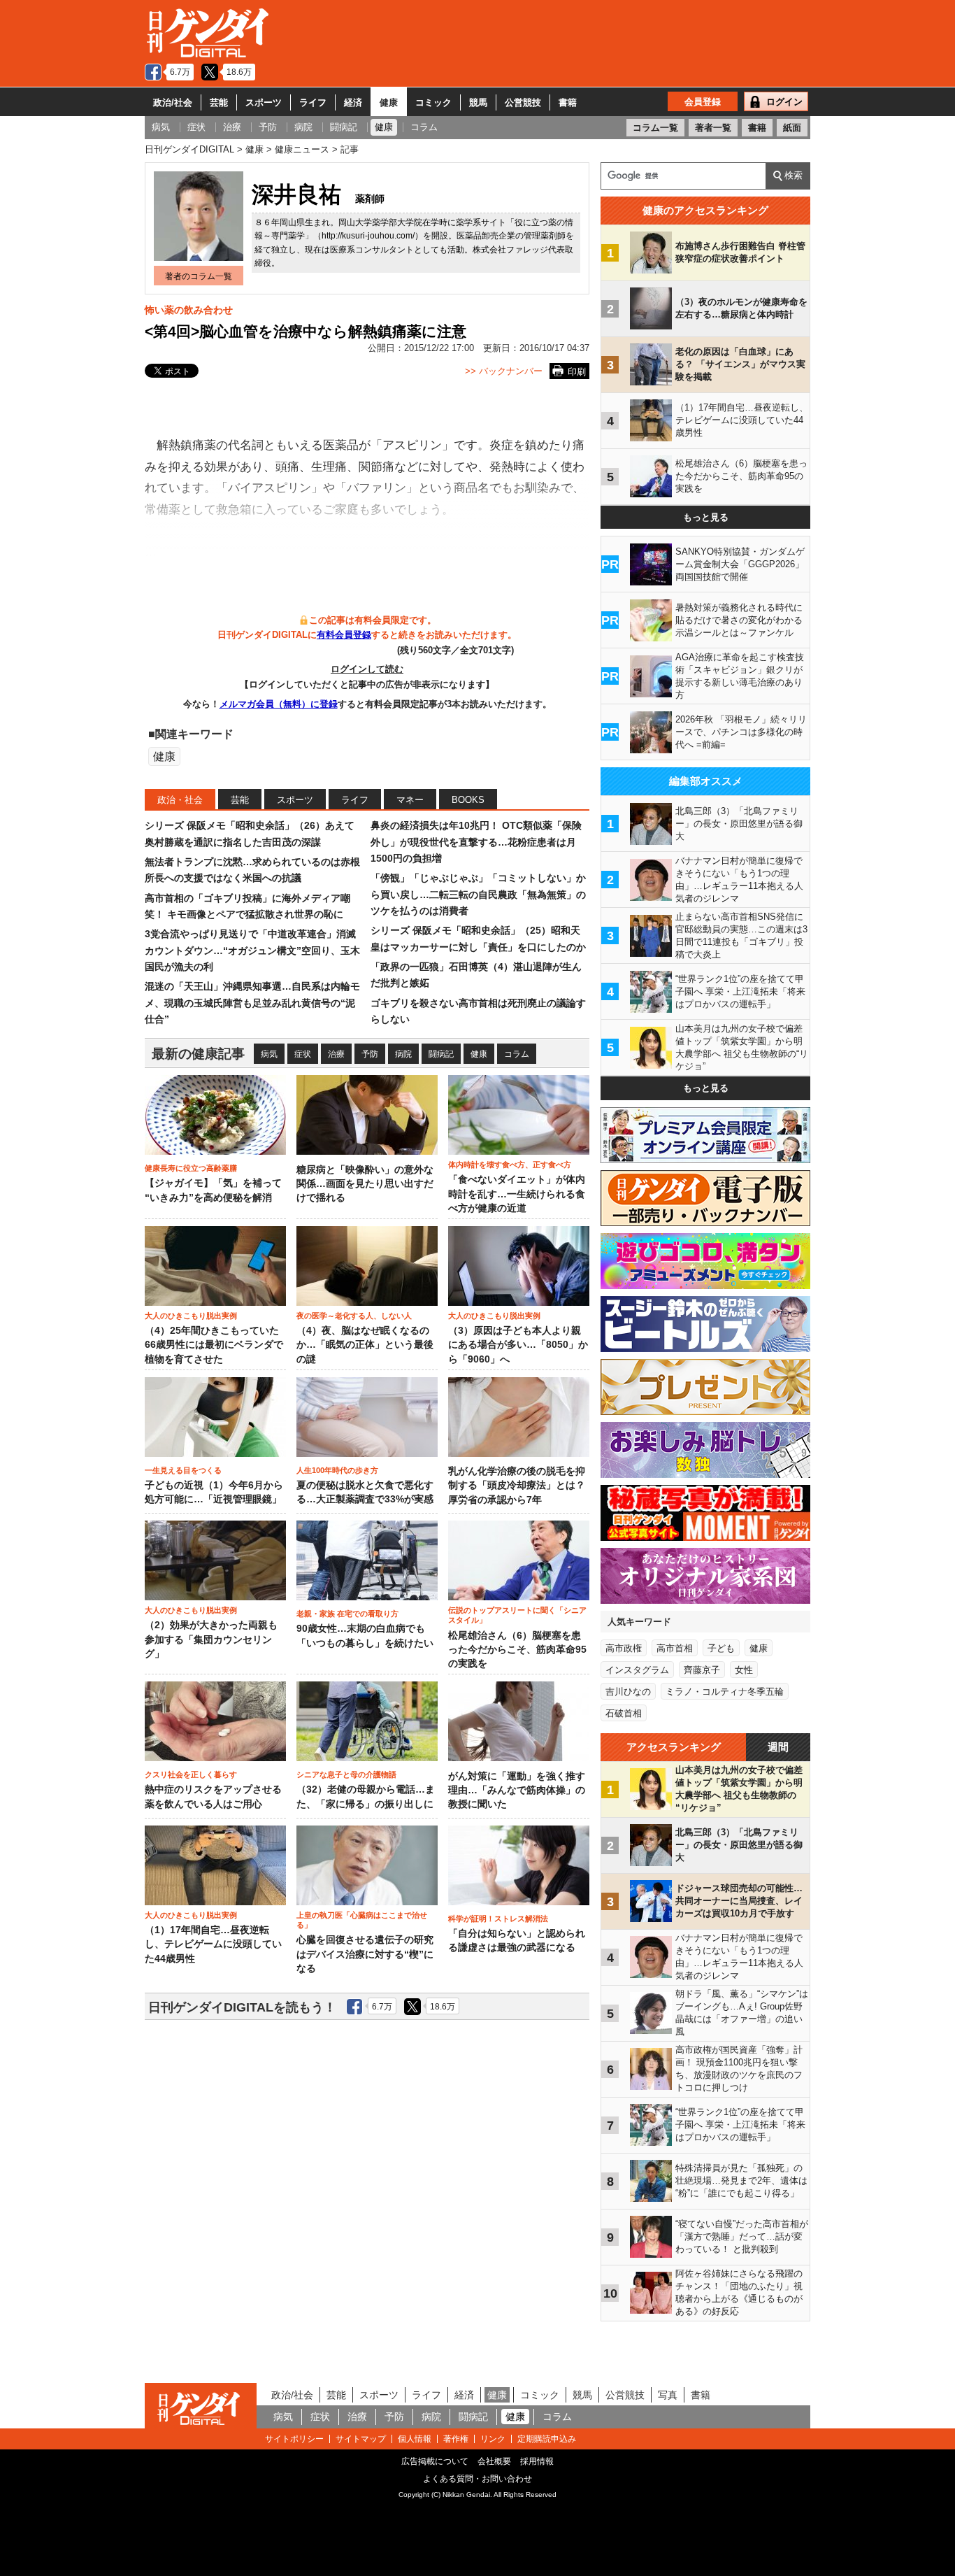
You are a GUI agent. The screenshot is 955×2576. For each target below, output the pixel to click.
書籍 (568, 102)
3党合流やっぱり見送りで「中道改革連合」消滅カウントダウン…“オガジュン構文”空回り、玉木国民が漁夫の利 (252, 950)
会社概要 (494, 2461)
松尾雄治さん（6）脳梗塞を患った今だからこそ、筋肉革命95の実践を (517, 1650)
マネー (410, 800)
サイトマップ (361, 2439)
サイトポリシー (294, 2439)
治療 (336, 1054)
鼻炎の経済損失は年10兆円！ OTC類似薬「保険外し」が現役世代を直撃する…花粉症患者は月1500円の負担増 (476, 842)
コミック (433, 102)
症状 (303, 1054)
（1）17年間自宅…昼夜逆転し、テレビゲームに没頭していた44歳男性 (213, 1944)
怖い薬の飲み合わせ (189, 310)
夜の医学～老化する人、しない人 (354, 1316)
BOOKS (468, 800)
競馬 (478, 102)
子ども (721, 1648)
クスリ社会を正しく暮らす (191, 1774)
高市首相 (675, 1648)
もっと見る (706, 517)
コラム (517, 1054)
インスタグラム (637, 1670)
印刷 (577, 372)
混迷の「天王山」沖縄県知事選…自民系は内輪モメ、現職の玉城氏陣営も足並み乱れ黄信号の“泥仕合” (252, 1003)
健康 (389, 102)
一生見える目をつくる (183, 1470)
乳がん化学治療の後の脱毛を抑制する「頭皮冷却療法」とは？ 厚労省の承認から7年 (517, 1486)
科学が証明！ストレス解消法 (498, 1919)
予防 (370, 1054)
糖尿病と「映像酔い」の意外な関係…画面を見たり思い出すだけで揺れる (365, 1184)
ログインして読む (367, 669)
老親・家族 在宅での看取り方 (347, 1614)
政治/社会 (173, 102)
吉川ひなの (628, 1692)
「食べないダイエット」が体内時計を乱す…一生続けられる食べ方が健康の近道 (517, 1194)
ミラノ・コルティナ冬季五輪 (725, 1692)
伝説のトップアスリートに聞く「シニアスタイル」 (517, 1615)
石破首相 (624, 1713)
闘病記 (441, 1054)
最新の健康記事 (198, 1054)
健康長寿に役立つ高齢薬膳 (191, 1168)
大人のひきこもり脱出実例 (191, 1316)
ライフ (313, 102)
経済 (353, 102)
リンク (493, 2439)
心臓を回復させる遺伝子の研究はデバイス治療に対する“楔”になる (365, 1954)
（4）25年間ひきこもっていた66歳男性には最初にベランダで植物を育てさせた (214, 1345)
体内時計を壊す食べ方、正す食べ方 (510, 1165)
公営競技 (523, 102)
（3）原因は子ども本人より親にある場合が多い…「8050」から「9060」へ (518, 1345)
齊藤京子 (702, 1670)
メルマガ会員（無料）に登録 (279, 704)
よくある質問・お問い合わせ (477, 2479)
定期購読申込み (547, 2439)
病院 (403, 1054)
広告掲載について (435, 2461)
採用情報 (537, 2461)
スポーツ (264, 102)
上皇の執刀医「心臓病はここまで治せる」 (362, 1920)
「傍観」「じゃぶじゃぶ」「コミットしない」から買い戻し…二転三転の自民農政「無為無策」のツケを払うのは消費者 (478, 894)
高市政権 (624, 1648)
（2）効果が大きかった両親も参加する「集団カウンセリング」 (211, 1639)
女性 (744, 1670)
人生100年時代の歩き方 (337, 1470)
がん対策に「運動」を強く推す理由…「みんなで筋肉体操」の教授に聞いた (517, 1791)
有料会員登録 (344, 635)
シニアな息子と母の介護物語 (346, 1774)
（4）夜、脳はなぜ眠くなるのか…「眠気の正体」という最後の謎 (365, 1345)
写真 (668, 2395)
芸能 (219, 102)
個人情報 (415, 2439)
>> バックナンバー (504, 371)
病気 (269, 1054)
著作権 (456, 2439)
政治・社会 (180, 800)
